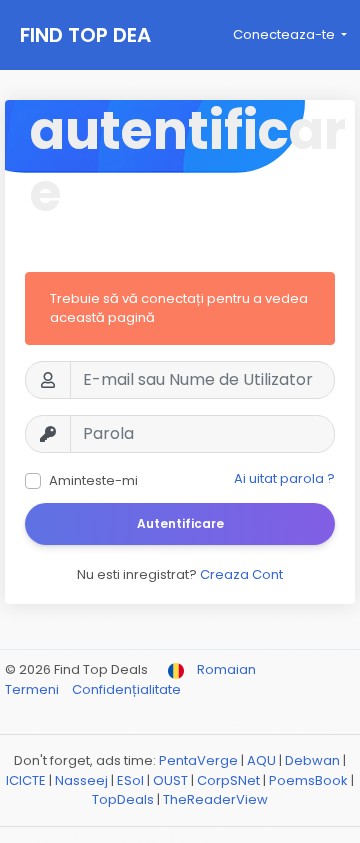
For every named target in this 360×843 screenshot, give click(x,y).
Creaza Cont (241, 574)
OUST (170, 780)
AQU (261, 760)
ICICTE (26, 780)
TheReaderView (215, 799)
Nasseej (81, 780)
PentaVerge (198, 760)
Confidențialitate (126, 689)
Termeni (33, 689)
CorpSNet (228, 780)
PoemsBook (308, 780)
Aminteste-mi (93, 480)
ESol (130, 780)
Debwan (312, 760)
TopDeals (123, 799)
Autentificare (180, 523)
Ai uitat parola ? (284, 478)
